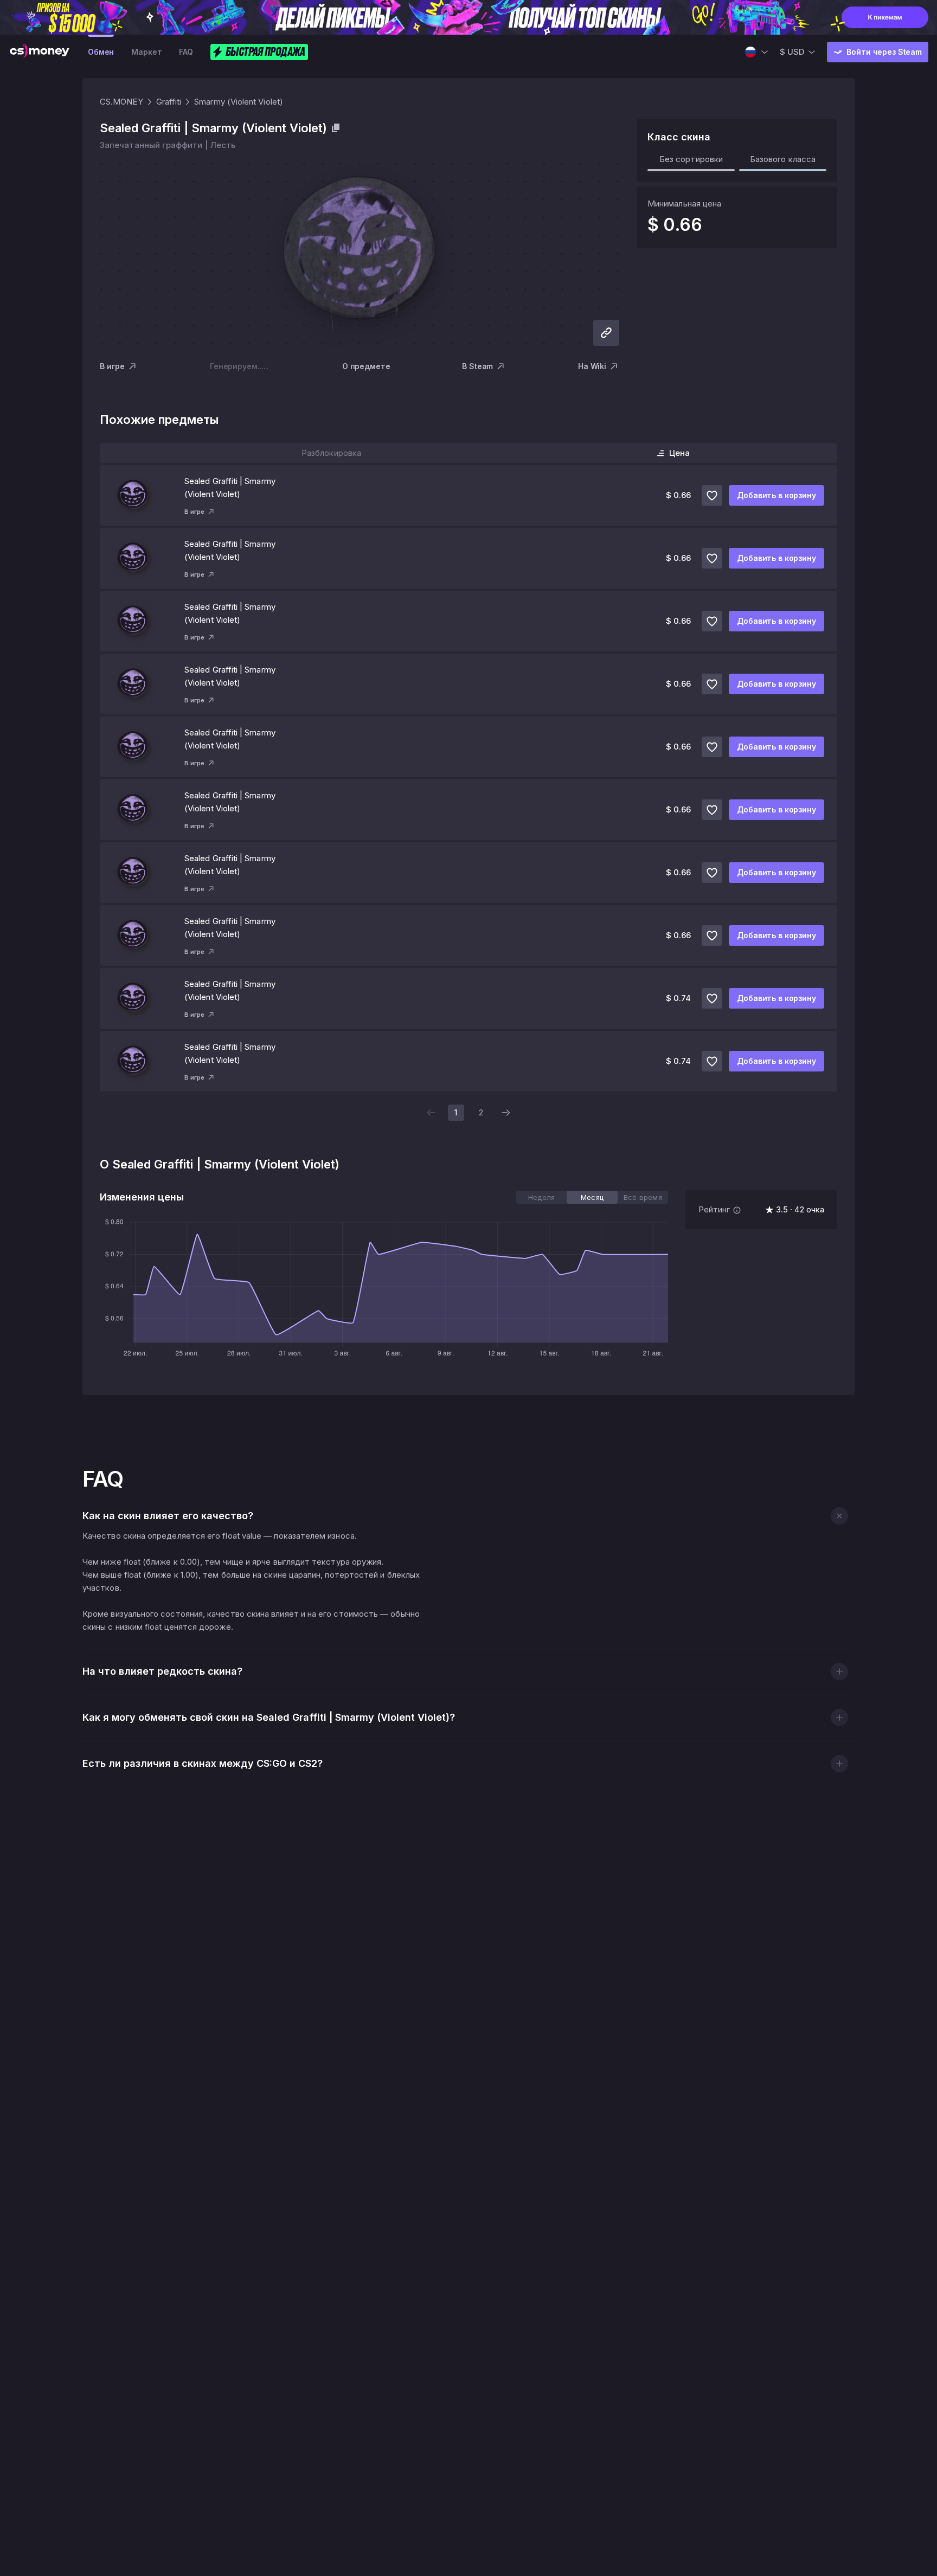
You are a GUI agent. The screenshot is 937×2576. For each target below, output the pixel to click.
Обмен (101, 52)
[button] (839, 1516)
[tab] (541, 1197)
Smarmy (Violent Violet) (239, 102)
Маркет (146, 52)
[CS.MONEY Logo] (40, 52)
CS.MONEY (121, 102)
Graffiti (169, 102)
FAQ (186, 52)
